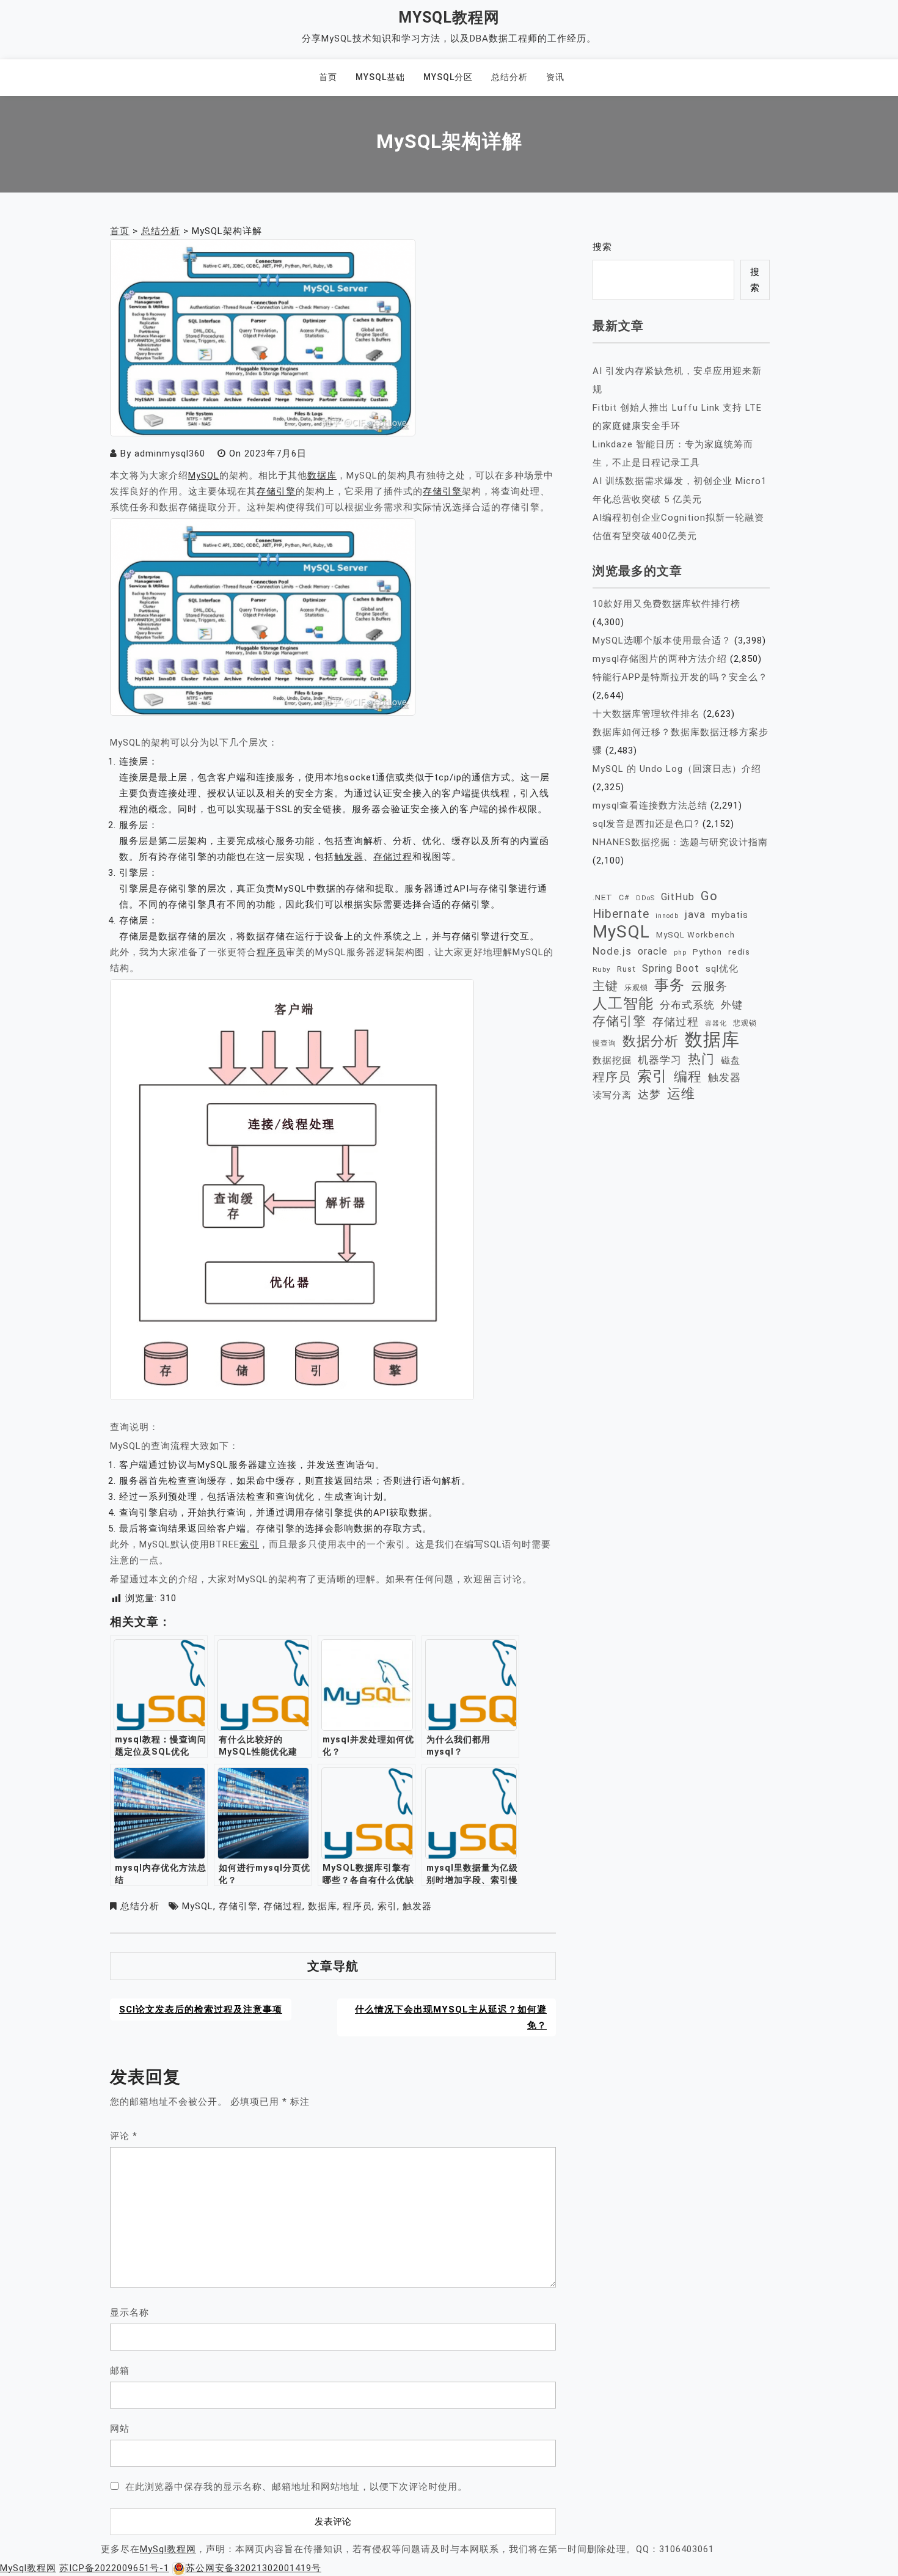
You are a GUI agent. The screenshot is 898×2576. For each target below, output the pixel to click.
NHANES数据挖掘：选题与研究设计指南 (680, 842)
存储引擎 (276, 491)
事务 (670, 985)
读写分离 (612, 1095)
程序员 (271, 952)
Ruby (602, 969)
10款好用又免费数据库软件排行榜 (666, 604)
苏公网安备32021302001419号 (254, 2568)
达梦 (649, 1095)
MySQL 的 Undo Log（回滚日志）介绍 (677, 769)
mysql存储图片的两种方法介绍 (660, 659)
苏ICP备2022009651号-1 (114, 2568)
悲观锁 (745, 1023)
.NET (603, 897)
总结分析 (509, 77)
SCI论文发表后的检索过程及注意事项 (201, 2009)
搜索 (602, 247)
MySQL (204, 475)
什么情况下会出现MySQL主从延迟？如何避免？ (451, 2017)
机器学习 (660, 1060)
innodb (667, 916)
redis (739, 952)
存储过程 (393, 857)
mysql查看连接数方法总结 (650, 805)
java (695, 914)
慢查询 (604, 1043)
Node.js (612, 951)
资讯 (555, 77)
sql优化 (722, 969)
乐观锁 (636, 987)
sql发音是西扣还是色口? (646, 824)
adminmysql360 (170, 453)
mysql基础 (380, 77)
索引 (249, 1544)
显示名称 (130, 2313)
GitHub (678, 897)
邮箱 (120, 2371)
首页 (328, 77)
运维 (681, 1094)
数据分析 (651, 1041)
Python (707, 952)
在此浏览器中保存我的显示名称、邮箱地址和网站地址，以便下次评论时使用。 (296, 2487)
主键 (605, 986)
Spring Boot (671, 968)
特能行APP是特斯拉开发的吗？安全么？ (680, 677)
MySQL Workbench (695, 935)
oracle (653, 951)
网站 (120, 2429)
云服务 (709, 986)
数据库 (322, 475)
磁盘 (731, 1060)
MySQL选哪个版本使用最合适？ (662, 640)
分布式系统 (687, 1005)
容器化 (716, 1023)
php (680, 952)
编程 (688, 1076)
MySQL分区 (448, 77)
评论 (124, 2136)
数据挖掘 (612, 1060)
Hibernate (621, 914)
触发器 (349, 857)
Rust (626, 969)
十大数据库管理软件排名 (646, 714)
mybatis (730, 915)
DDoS (645, 898)
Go (709, 896)
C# (624, 897)
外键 (732, 1005)
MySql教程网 (449, 17)
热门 (701, 1059)
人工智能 (623, 1004)
